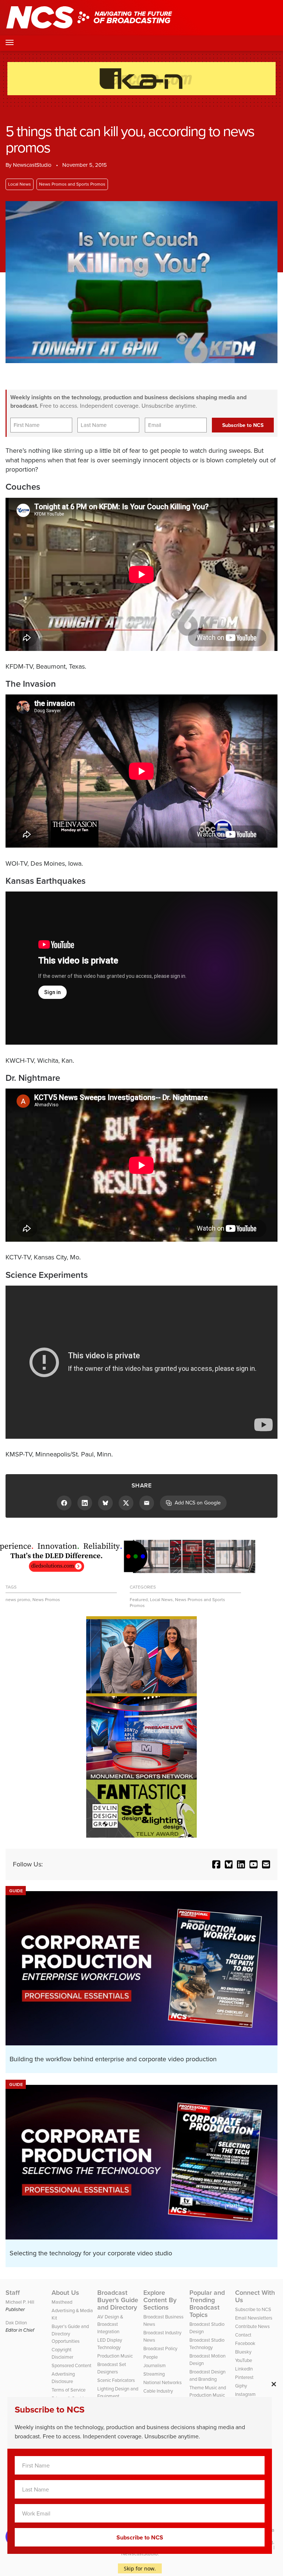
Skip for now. (140, 2568)
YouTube (244, 2360)
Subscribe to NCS (253, 2309)
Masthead (62, 2302)
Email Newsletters (254, 2318)
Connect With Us (255, 2296)
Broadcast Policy (160, 2349)
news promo (18, 1600)
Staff (13, 2293)
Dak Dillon (16, 2323)
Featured (139, 1600)
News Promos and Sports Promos (72, 184)
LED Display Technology (110, 2344)
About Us (65, 2293)
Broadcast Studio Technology (207, 2344)
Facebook (245, 2343)
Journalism (155, 2365)
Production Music (115, 2356)
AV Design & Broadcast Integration (110, 2324)
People (151, 2357)
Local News (20, 184)
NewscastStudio (32, 165)
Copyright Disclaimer (62, 2353)
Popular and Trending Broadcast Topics (207, 2304)
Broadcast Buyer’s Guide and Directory (118, 2300)
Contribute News (252, 2326)
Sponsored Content (71, 2365)
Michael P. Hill (20, 2302)
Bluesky (243, 2352)
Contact (243, 2335)
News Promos (46, 1600)
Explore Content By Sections (160, 2300)
